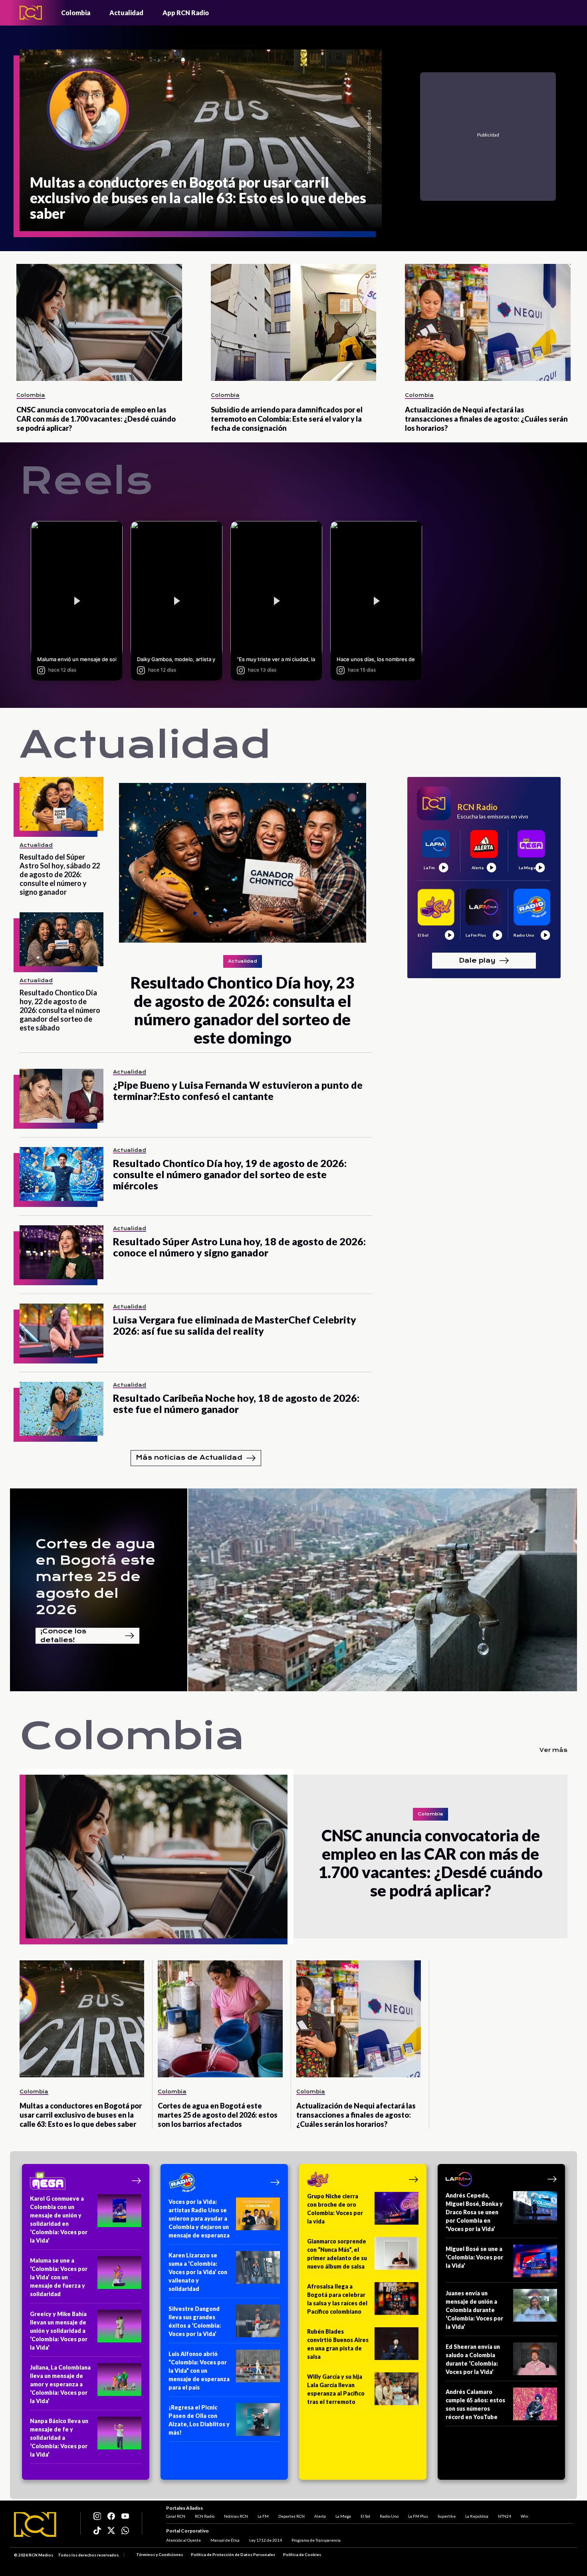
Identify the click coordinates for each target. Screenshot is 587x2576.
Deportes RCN (292, 2516)
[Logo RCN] (35, 2524)
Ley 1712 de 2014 (266, 2540)
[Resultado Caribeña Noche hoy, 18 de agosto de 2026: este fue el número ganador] (61, 1409)
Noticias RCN (236, 2516)
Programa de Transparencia (316, 2540)
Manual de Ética (225, 2540)
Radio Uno (389, 2516)
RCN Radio (205, 2516)
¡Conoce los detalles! (63, 1636)
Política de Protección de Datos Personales (233, 2554)
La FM (263, 2516)
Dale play (477, 960)
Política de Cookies (302, 2554)
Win (525, 2516)
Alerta (320, 2516)
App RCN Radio (186, 13)
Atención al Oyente (183, 2540)
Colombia (76, 13)
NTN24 (505, 2516)
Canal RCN (176, 2516)
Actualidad (126, 13)
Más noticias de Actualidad (189, 1457)
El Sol (365, 2516)
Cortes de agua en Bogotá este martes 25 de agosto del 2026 (95, 1577)
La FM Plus (418, 2516)
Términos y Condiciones (160, 2554)
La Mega (343, 2516)
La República (477, 2516)
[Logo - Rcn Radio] (31, 13)
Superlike (447, 2516)
